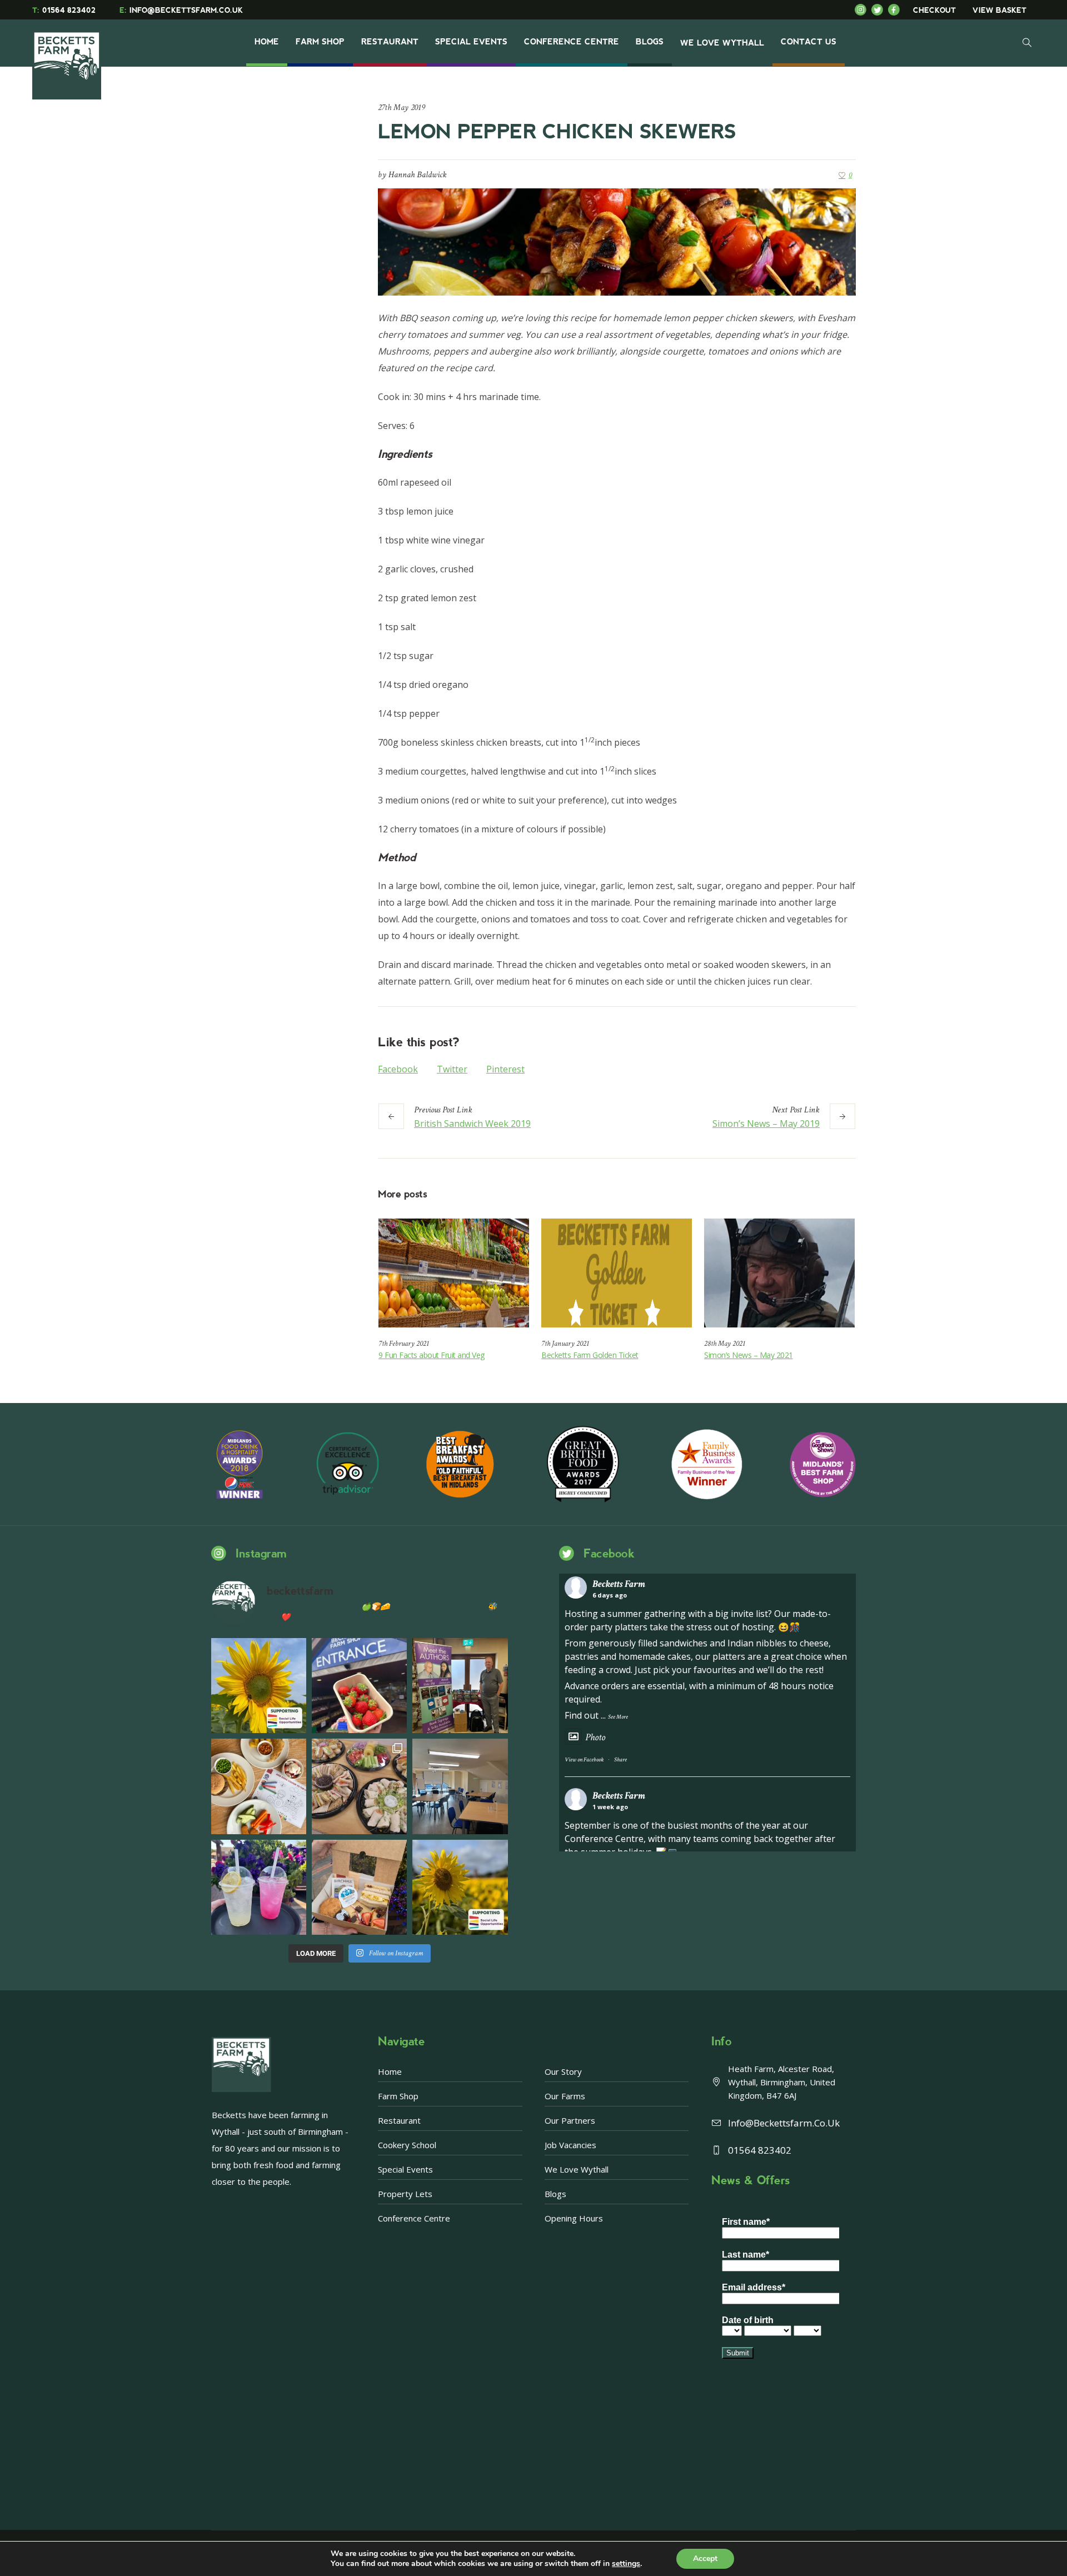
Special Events (405, 2169)
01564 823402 (64, 10)
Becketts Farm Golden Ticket (590, 1355)
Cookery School (407, 2145)
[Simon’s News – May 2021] (779, 1273)
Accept (705, 2558)
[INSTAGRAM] (863, 10)
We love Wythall (577, 2169)
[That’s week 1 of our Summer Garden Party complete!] (460, 1887)
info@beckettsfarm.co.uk (784, 2123)
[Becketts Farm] (68, 57)
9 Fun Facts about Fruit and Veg (432, 1355)
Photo (595, 1737)
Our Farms (565, 2096)
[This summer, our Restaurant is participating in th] (259, 1786)
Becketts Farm (619, 1584)
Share (620, 1760)
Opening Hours (574, 2218)
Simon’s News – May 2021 (749, 1355)
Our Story (563, 2071)
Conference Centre (414, 2218)
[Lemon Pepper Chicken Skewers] (617, 241)
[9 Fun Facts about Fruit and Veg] (454, 1273)
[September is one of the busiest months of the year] (460, 1786)
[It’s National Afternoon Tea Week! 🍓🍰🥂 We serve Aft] (359, 1887)
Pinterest (505, 1069)
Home (390, 2071)
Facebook (398, 1069)
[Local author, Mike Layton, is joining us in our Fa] (460, 1686)
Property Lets (405, 2194)
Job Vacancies (570, 2145)
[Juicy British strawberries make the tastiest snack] (359, 1686)
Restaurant (399, 2120)
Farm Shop (398, 2096)
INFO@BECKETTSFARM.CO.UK (181, 10)
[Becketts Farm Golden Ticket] (617, 1273)
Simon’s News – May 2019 (766, 1124)
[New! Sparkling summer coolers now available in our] (259, 1887)
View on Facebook (584, 1760)
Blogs (555, 2194)
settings (626, 2564)
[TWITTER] (880, 10)
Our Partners (570, 2120)
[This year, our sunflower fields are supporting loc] (259, 1686)
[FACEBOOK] (896, 10)
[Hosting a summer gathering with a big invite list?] (359, 1786)
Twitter (452, 1069)
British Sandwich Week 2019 (472, 1124)
